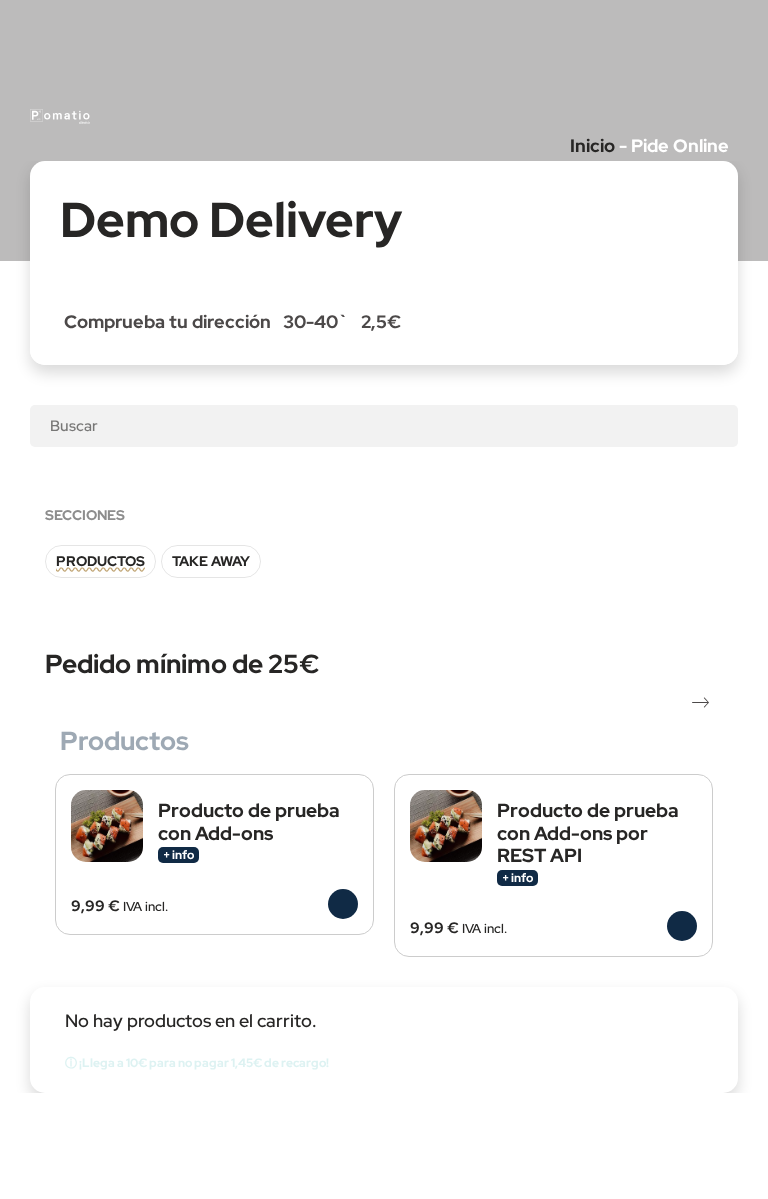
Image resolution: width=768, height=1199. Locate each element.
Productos (100, 561)
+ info (178, 855)
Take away (211, 561)
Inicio (592, 145)
